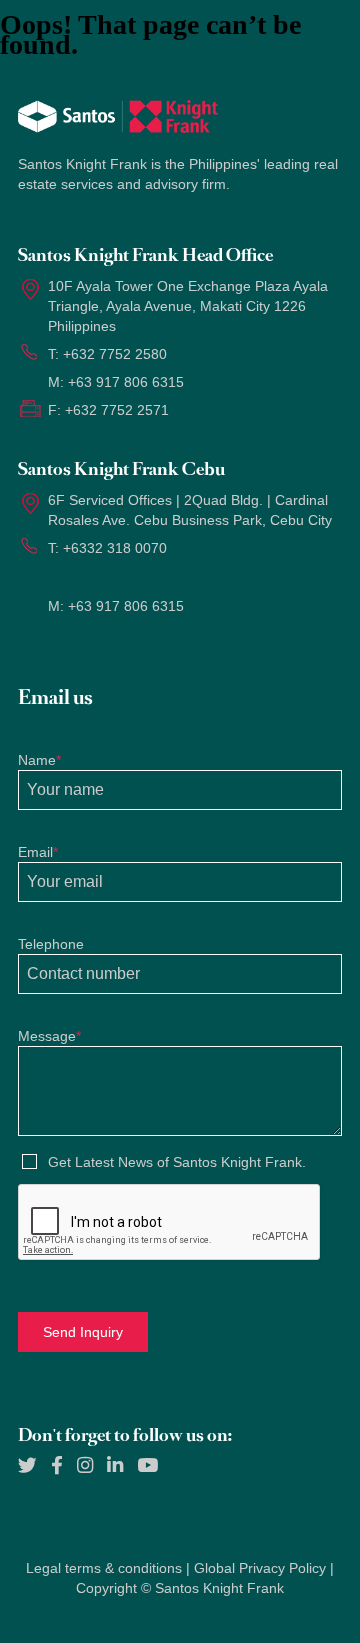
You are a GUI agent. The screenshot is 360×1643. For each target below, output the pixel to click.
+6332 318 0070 (115, 548)
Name (39, 760)
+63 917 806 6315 (126, 382)
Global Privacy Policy (260, 1568)
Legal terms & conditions (104, 1568)
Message (49, 1036)
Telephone (51, 944)
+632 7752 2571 (117, 410)
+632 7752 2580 (115, 354)
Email (38, 852)
